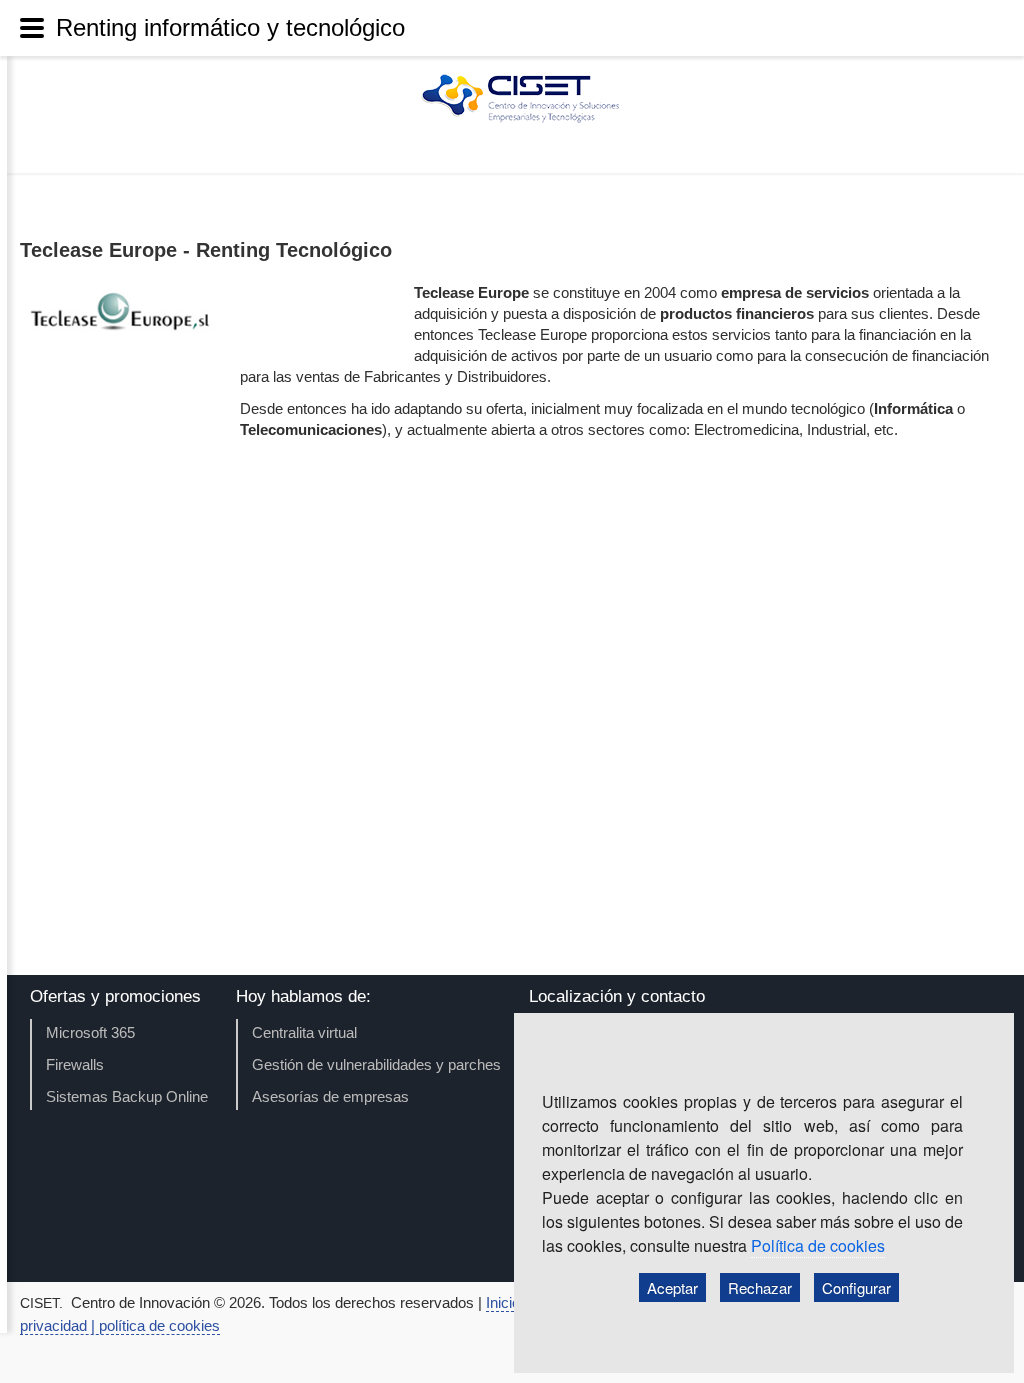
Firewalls (75, 1064)
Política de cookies (818, 1245)
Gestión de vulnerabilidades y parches (376, 1064)
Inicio (505, 1302)
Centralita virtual (304, 1032)
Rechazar (760, 1287)
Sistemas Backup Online (127, 1096)
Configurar (856, 1287)
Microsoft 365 (90, 1032)
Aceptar (672, 1287)
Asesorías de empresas (330, 1096)
